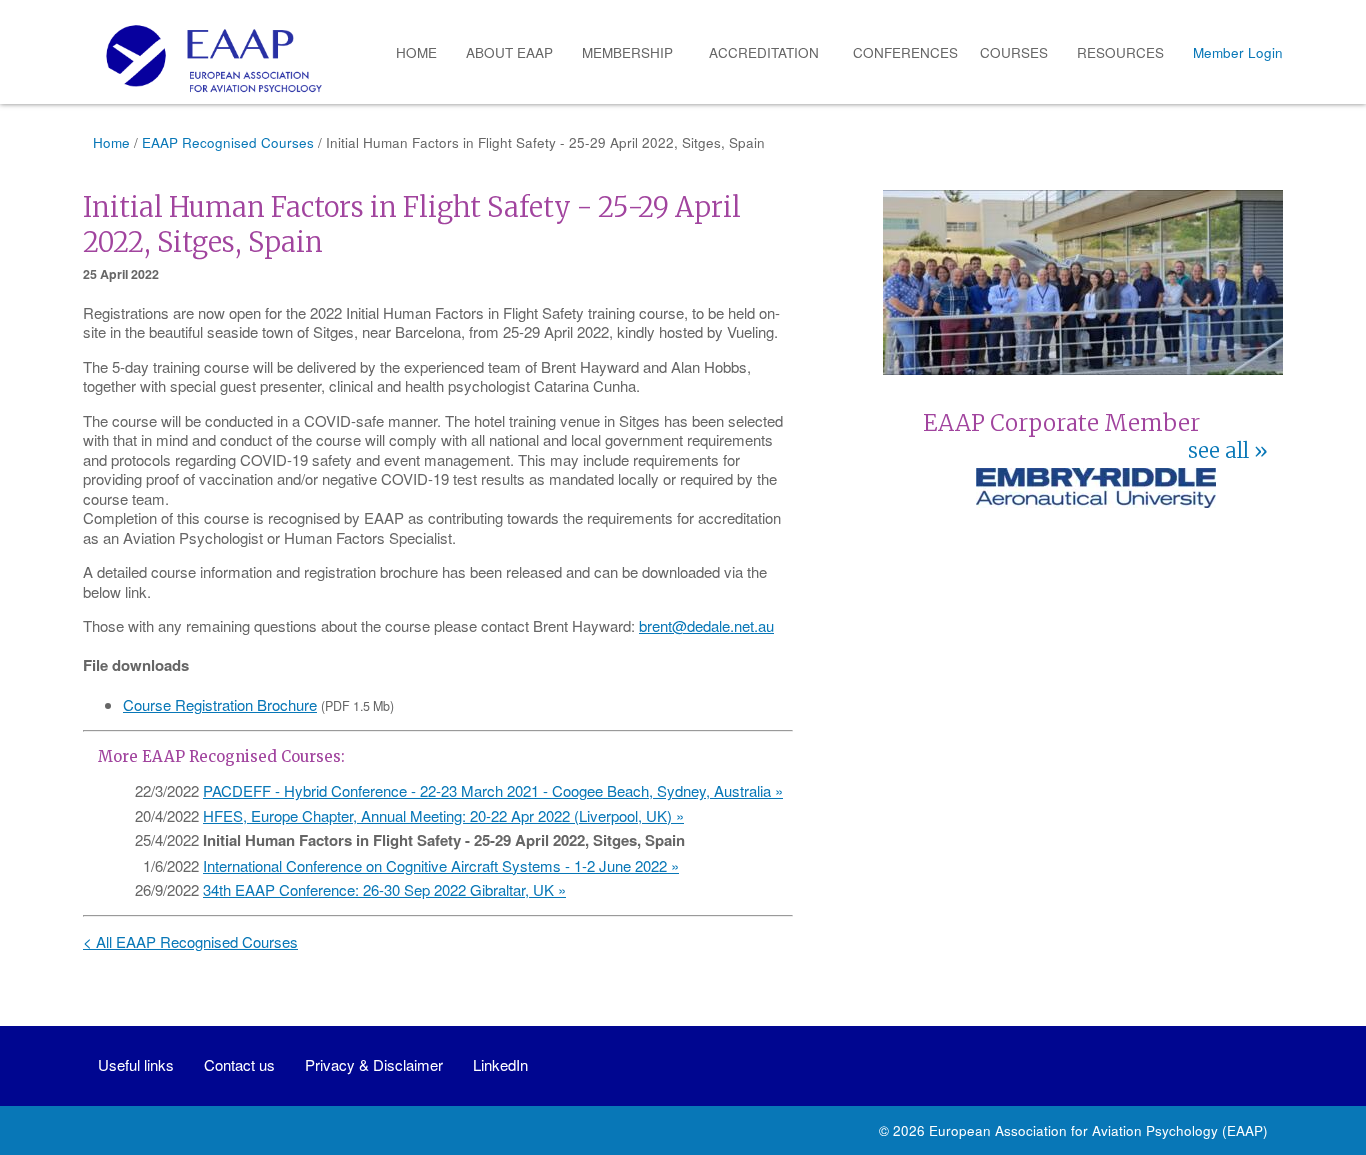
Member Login (1238, 52)
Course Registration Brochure (220, 704)
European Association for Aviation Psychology (1073, 1130)
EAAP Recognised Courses (228, 142)
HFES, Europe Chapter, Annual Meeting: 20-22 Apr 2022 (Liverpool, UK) (437, 815)
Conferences (905, 52)
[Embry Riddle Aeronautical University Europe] (1096, 501)
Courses (1014, 52)
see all (1218, 451)
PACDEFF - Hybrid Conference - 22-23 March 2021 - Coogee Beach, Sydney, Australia (487, 790)
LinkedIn (500, 1064)
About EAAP (509, 52)
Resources (1120, 52)
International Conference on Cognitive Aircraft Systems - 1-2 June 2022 (435, 865)
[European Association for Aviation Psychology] (206, 58)
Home (416, 52)
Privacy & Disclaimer (374, 1064)
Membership (627, 52)
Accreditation (764, 52)
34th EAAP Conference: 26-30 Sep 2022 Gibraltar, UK (378, 889)
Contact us (239, 1064)
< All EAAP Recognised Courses (190, 941)
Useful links (136, 1064)
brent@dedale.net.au (706, 625)
